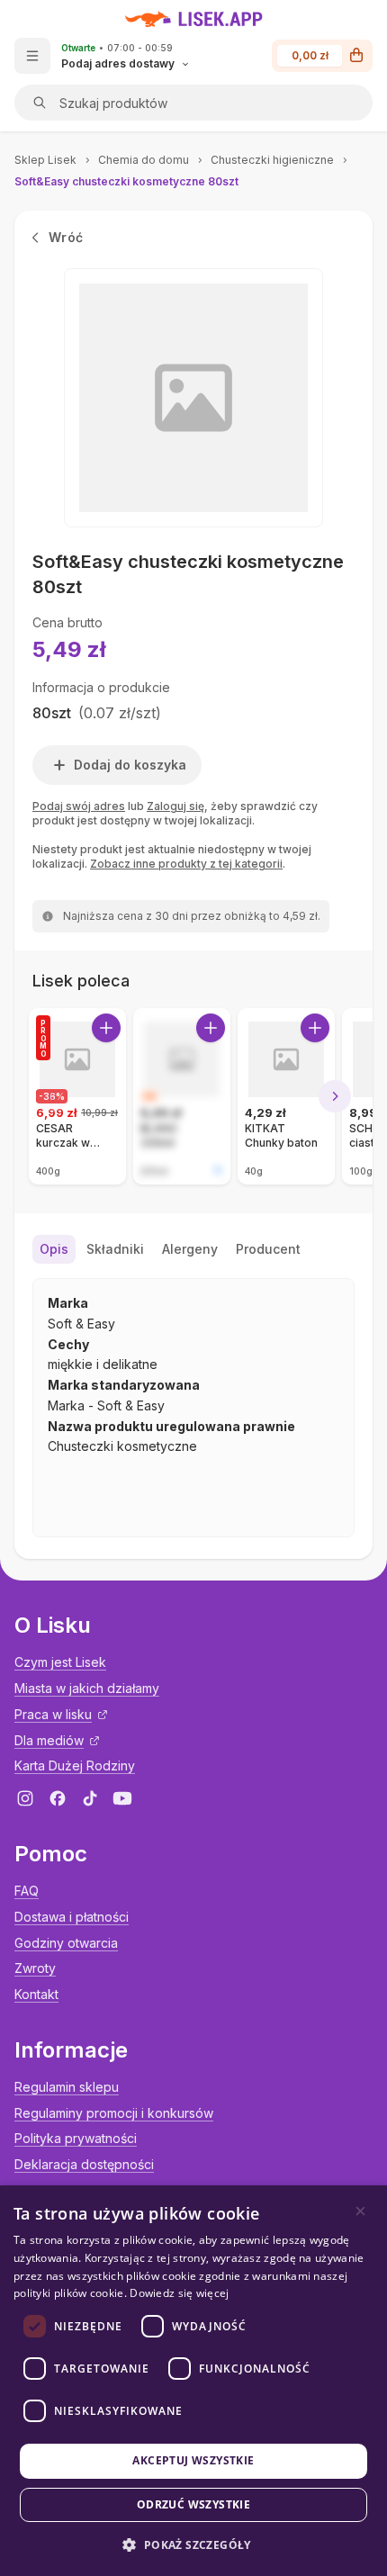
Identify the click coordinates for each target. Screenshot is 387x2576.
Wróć (66, 237)
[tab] (54, 1249)
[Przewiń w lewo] (52, 1096)
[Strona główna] (194, 19)
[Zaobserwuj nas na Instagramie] (25, 1798)
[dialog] (193, 2381)
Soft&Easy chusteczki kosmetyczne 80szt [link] (126, 181)
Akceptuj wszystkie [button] (193, 2460)
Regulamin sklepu (67, 2087)
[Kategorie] (32, 56)
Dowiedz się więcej (179, 2293)
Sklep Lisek (45, 160)
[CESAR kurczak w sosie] (77, 1096)
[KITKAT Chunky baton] (286, 1096)
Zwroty (35, 1968)
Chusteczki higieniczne (272, 160)
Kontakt (36, 1994)
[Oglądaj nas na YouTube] (122, 1798)
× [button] (360, 2211)
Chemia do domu (144, 160)
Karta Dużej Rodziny (75, 1765)
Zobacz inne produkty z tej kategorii (186, 864)
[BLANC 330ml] (182, 1096)
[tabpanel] (193, 1408)
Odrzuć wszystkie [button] (193, 2504)
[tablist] (193, 1249)
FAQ (27, 1891)
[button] (193, 2545)
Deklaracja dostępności (84, 2164)
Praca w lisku (53, 1714)
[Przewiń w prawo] (335, 1096)
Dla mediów (49, 1740)
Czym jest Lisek (60, 1662)
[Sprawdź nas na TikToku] (90, 1798)
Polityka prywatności (76, 2138)
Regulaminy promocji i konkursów (114, 2113)
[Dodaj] (106, 1028)
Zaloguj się (175, 806)
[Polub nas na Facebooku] (58, 1798)
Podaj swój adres (79, 806)
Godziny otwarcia (66, 1943)
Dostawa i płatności (72, 1917)
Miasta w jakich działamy (87, 1688)
